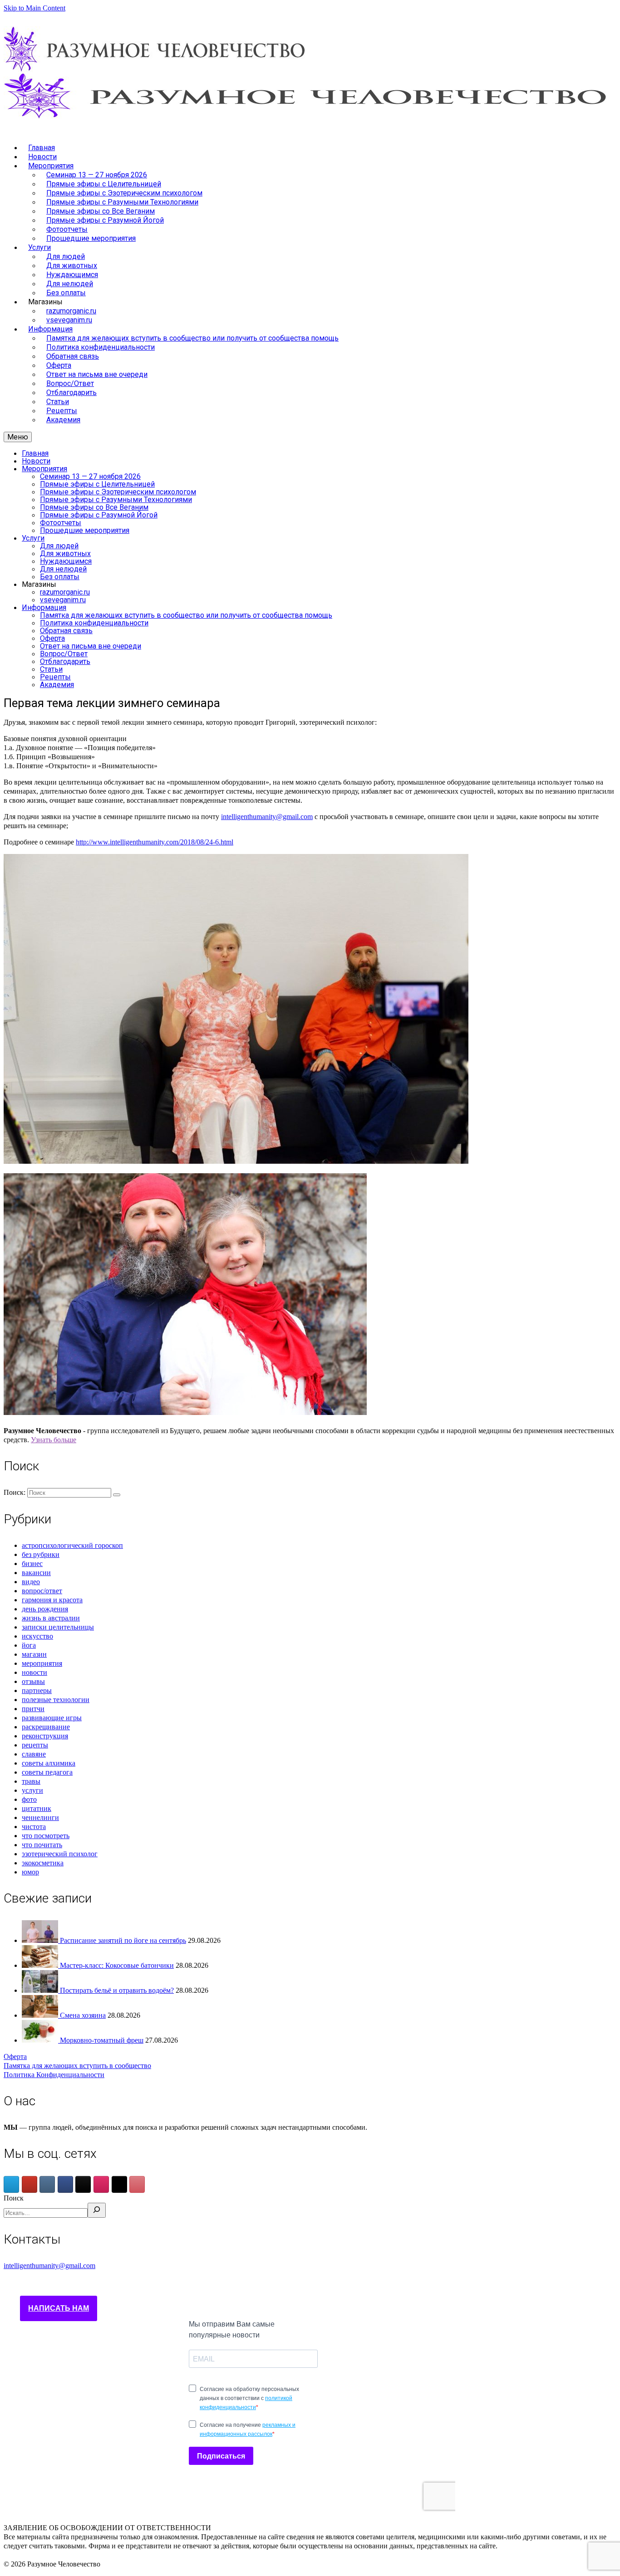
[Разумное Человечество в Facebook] (65, 2184)
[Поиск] (97, 2210)
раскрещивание (46, 1727)
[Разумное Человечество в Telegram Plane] (11, 2184)
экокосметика (43, 1863)
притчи (33, 1709)
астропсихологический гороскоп (72, 1545)
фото (29, 1799)
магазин (34, 1654)
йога (29, 1645)
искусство (37, 1636)
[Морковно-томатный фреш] (41, 2040)
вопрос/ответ (42, 1591)
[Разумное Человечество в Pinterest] (137, 2184)
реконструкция (45, 1736)
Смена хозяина (83, 2015)
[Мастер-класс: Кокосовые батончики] (41, 1965)
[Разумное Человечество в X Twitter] (119, 2184)
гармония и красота (52, 1600)
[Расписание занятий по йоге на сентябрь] (41, 1940)
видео (31, 1582)
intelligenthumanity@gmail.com (267, 817)
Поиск (14, 2198)
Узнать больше (54, 1440)
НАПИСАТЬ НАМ (59, 2308)
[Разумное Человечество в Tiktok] (83, 2184)
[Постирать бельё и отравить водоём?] (41, 1990)
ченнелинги (40, 1817)
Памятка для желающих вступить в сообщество (77, 2066)
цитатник (37, 1808)
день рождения (45, 1609)
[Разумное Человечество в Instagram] (101, 2184)
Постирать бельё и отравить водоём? (117, 1990)
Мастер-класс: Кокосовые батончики (117, 1965)
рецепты (35, 1745)
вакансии (36, 1573)
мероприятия (42, 1663)
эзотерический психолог (60, 1854)
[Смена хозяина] (41, 2015)
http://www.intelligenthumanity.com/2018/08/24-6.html (155, 842)
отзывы (33, 1681)
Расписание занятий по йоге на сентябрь (123, 1940)
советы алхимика (49, 1763)
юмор (30, 1872)
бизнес (32, 1564)
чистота (34, 1827)
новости (34, 1672)
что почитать (42, 1845)
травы (31, 1781)
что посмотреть (46, 1836)
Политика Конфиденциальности (54, 2075)
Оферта (15, 2056)
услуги (32, 1790)
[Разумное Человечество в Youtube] (30, 2184)
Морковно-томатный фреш (102, 2040)
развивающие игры (52, 1718)
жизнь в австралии (51, 1618)
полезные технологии (56, 1700)
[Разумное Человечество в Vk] (47, 2184)
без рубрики (41, 1554)
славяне (34, 1754)
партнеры (37, 1690)
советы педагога (47, 1772)
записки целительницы (58, 1627)
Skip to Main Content (34, 8)
